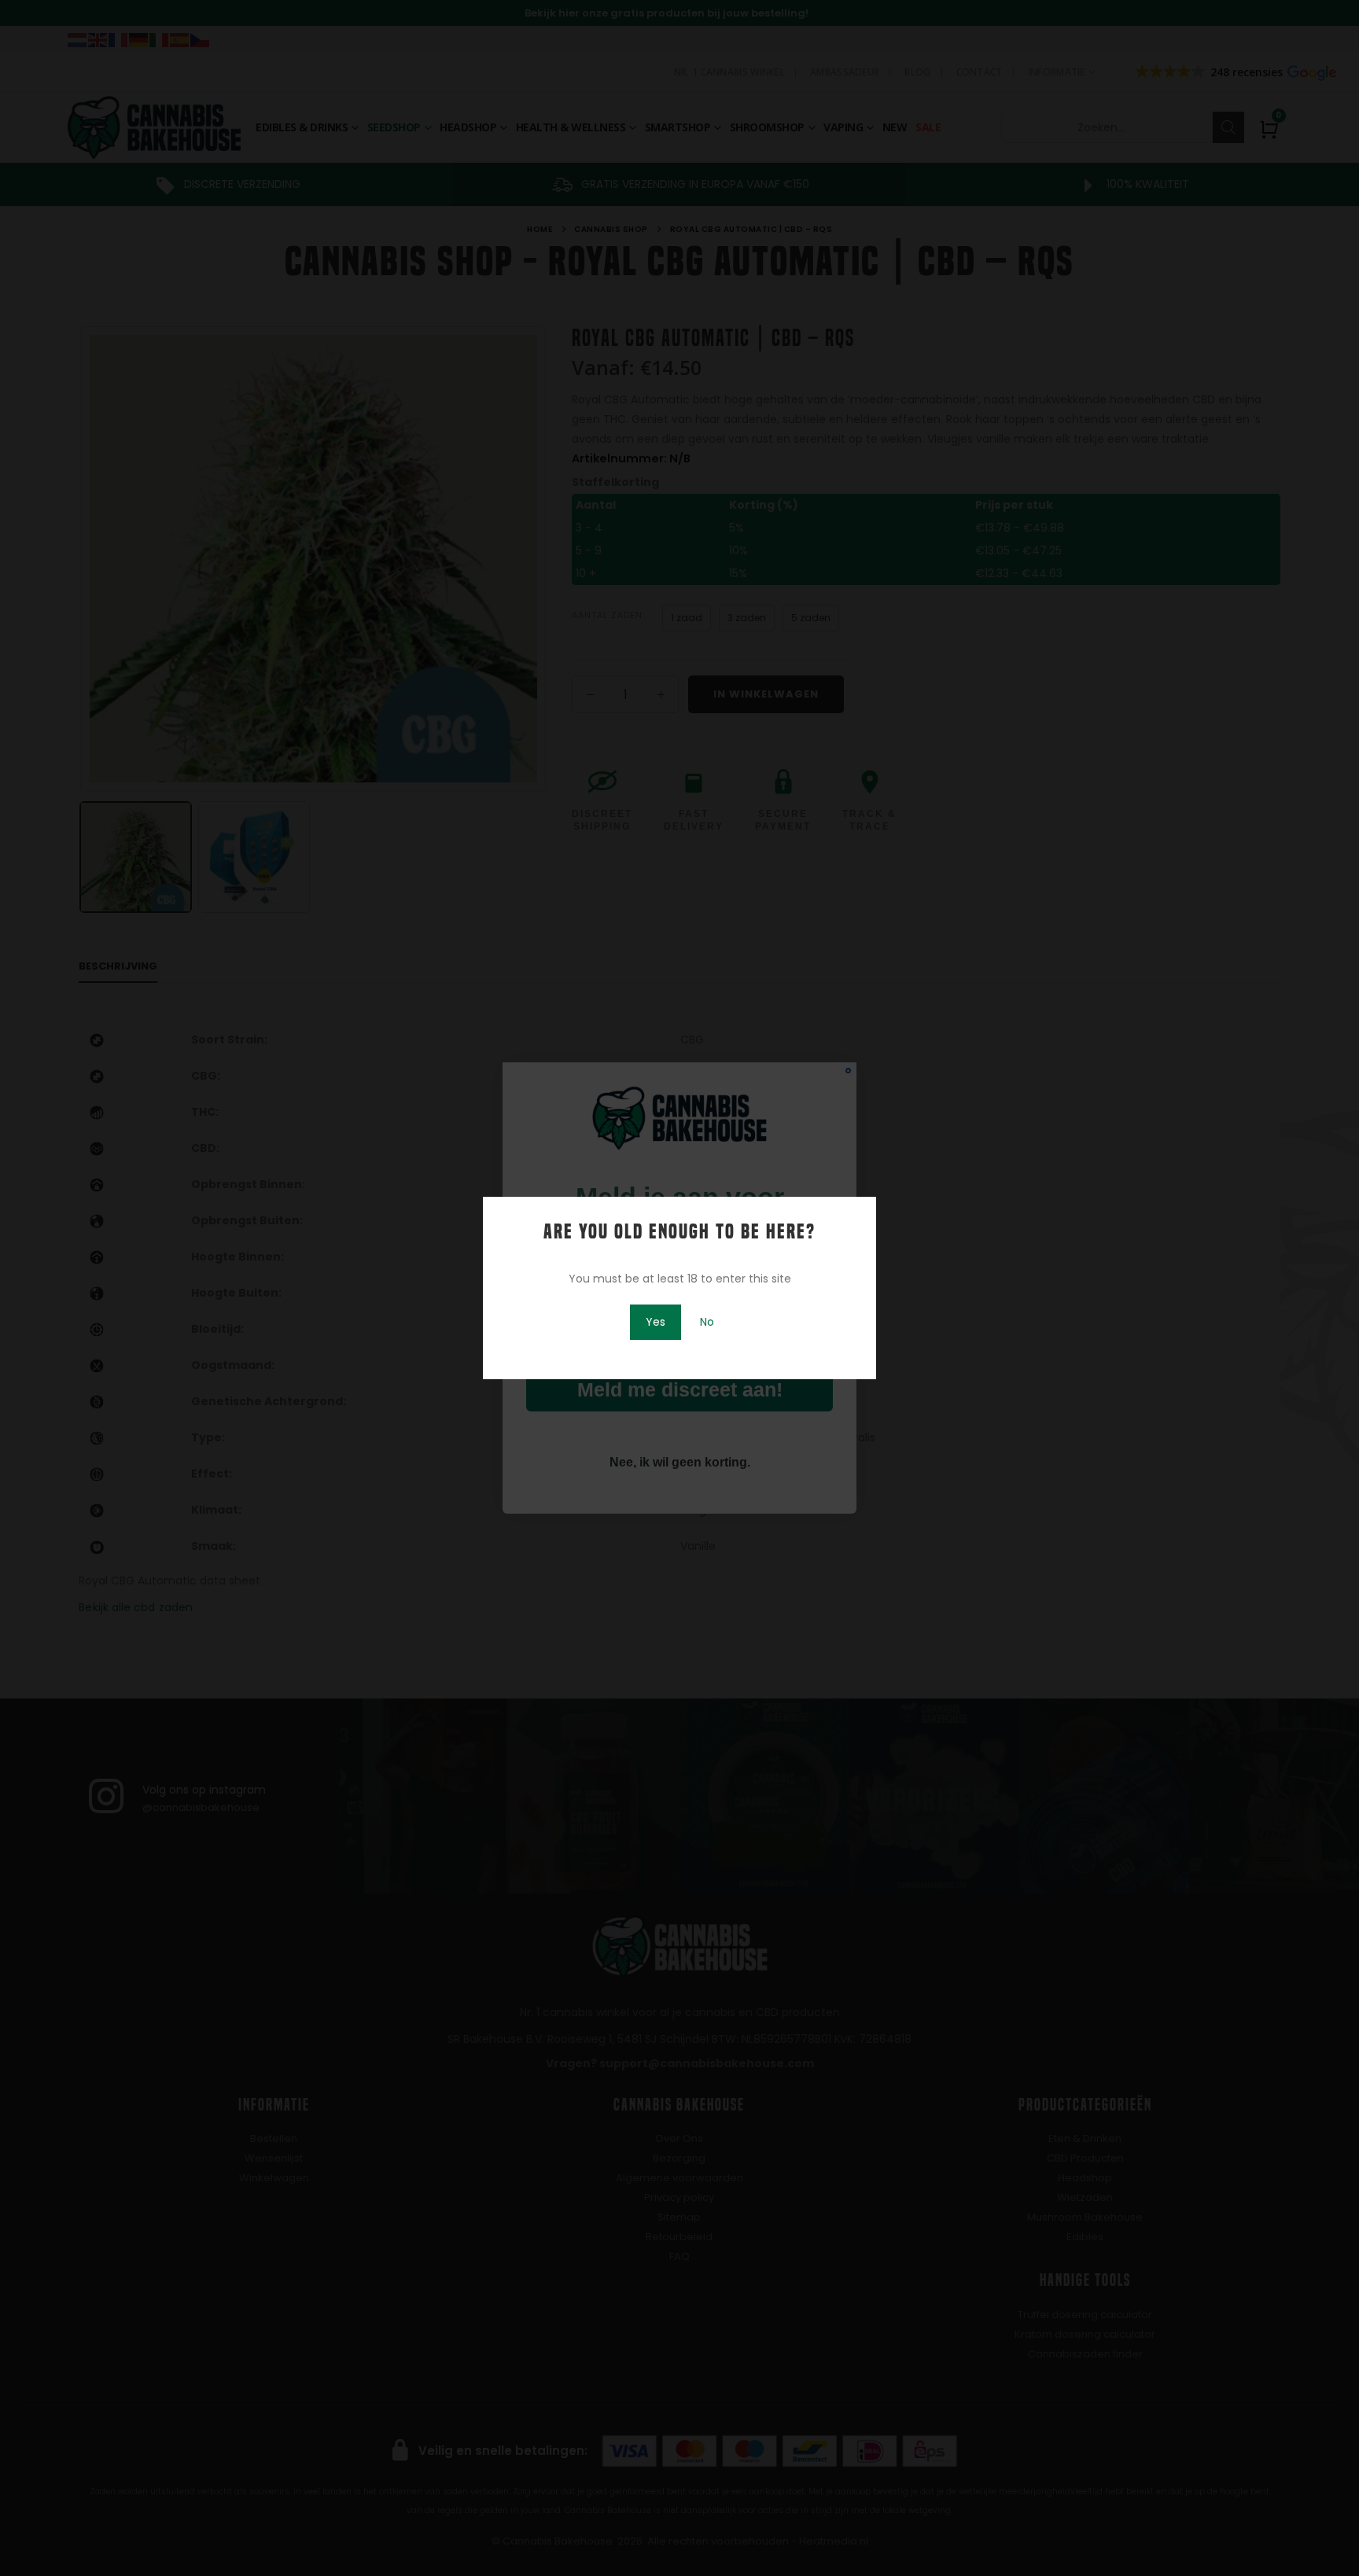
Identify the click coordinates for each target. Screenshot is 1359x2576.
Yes (656, 1322)
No (707, 1322)
